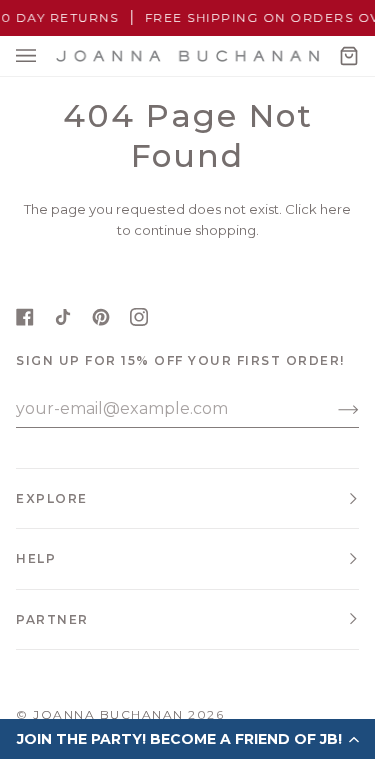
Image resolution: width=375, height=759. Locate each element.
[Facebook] (25, 317)
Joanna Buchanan (108, 714)
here (335, 209)
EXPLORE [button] (52, 498)
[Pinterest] (101, 317)
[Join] (332, 409)
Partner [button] (52, 619)
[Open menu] (46, 56)
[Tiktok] (63, 317)
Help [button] (36, 558)
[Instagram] (139, 317)
